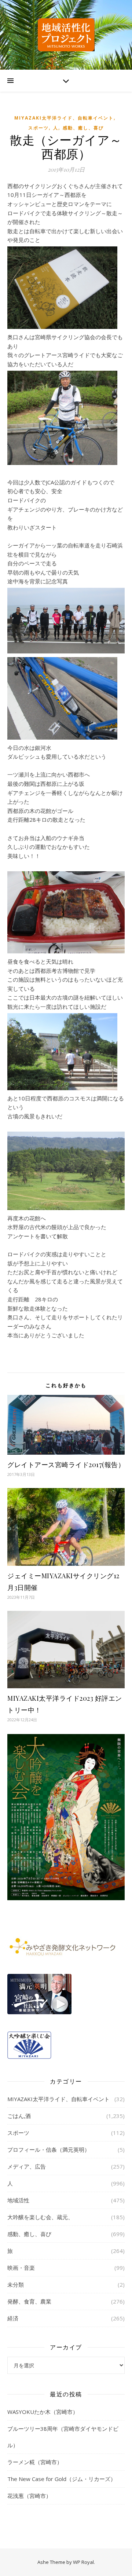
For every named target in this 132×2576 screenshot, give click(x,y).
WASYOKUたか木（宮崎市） (43, 2412)
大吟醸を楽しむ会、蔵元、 (40, 2217)
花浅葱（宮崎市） (29, 2496)
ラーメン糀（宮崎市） (35, 2462)
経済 (13, 2318)
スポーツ (38, 128)
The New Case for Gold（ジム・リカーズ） (62, 2479)
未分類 (16, 2284)
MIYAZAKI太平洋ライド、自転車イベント (64, 118)
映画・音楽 (21, 2268)
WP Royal (83, 2562)
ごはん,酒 (19, 2116)
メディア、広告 (27, 2166)
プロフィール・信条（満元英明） (49, 2150)
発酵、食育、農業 (29, 2301)
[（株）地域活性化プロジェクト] (66, 35)
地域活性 (18, 2200)
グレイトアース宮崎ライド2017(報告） (66, 1465)
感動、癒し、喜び (83, 128)
